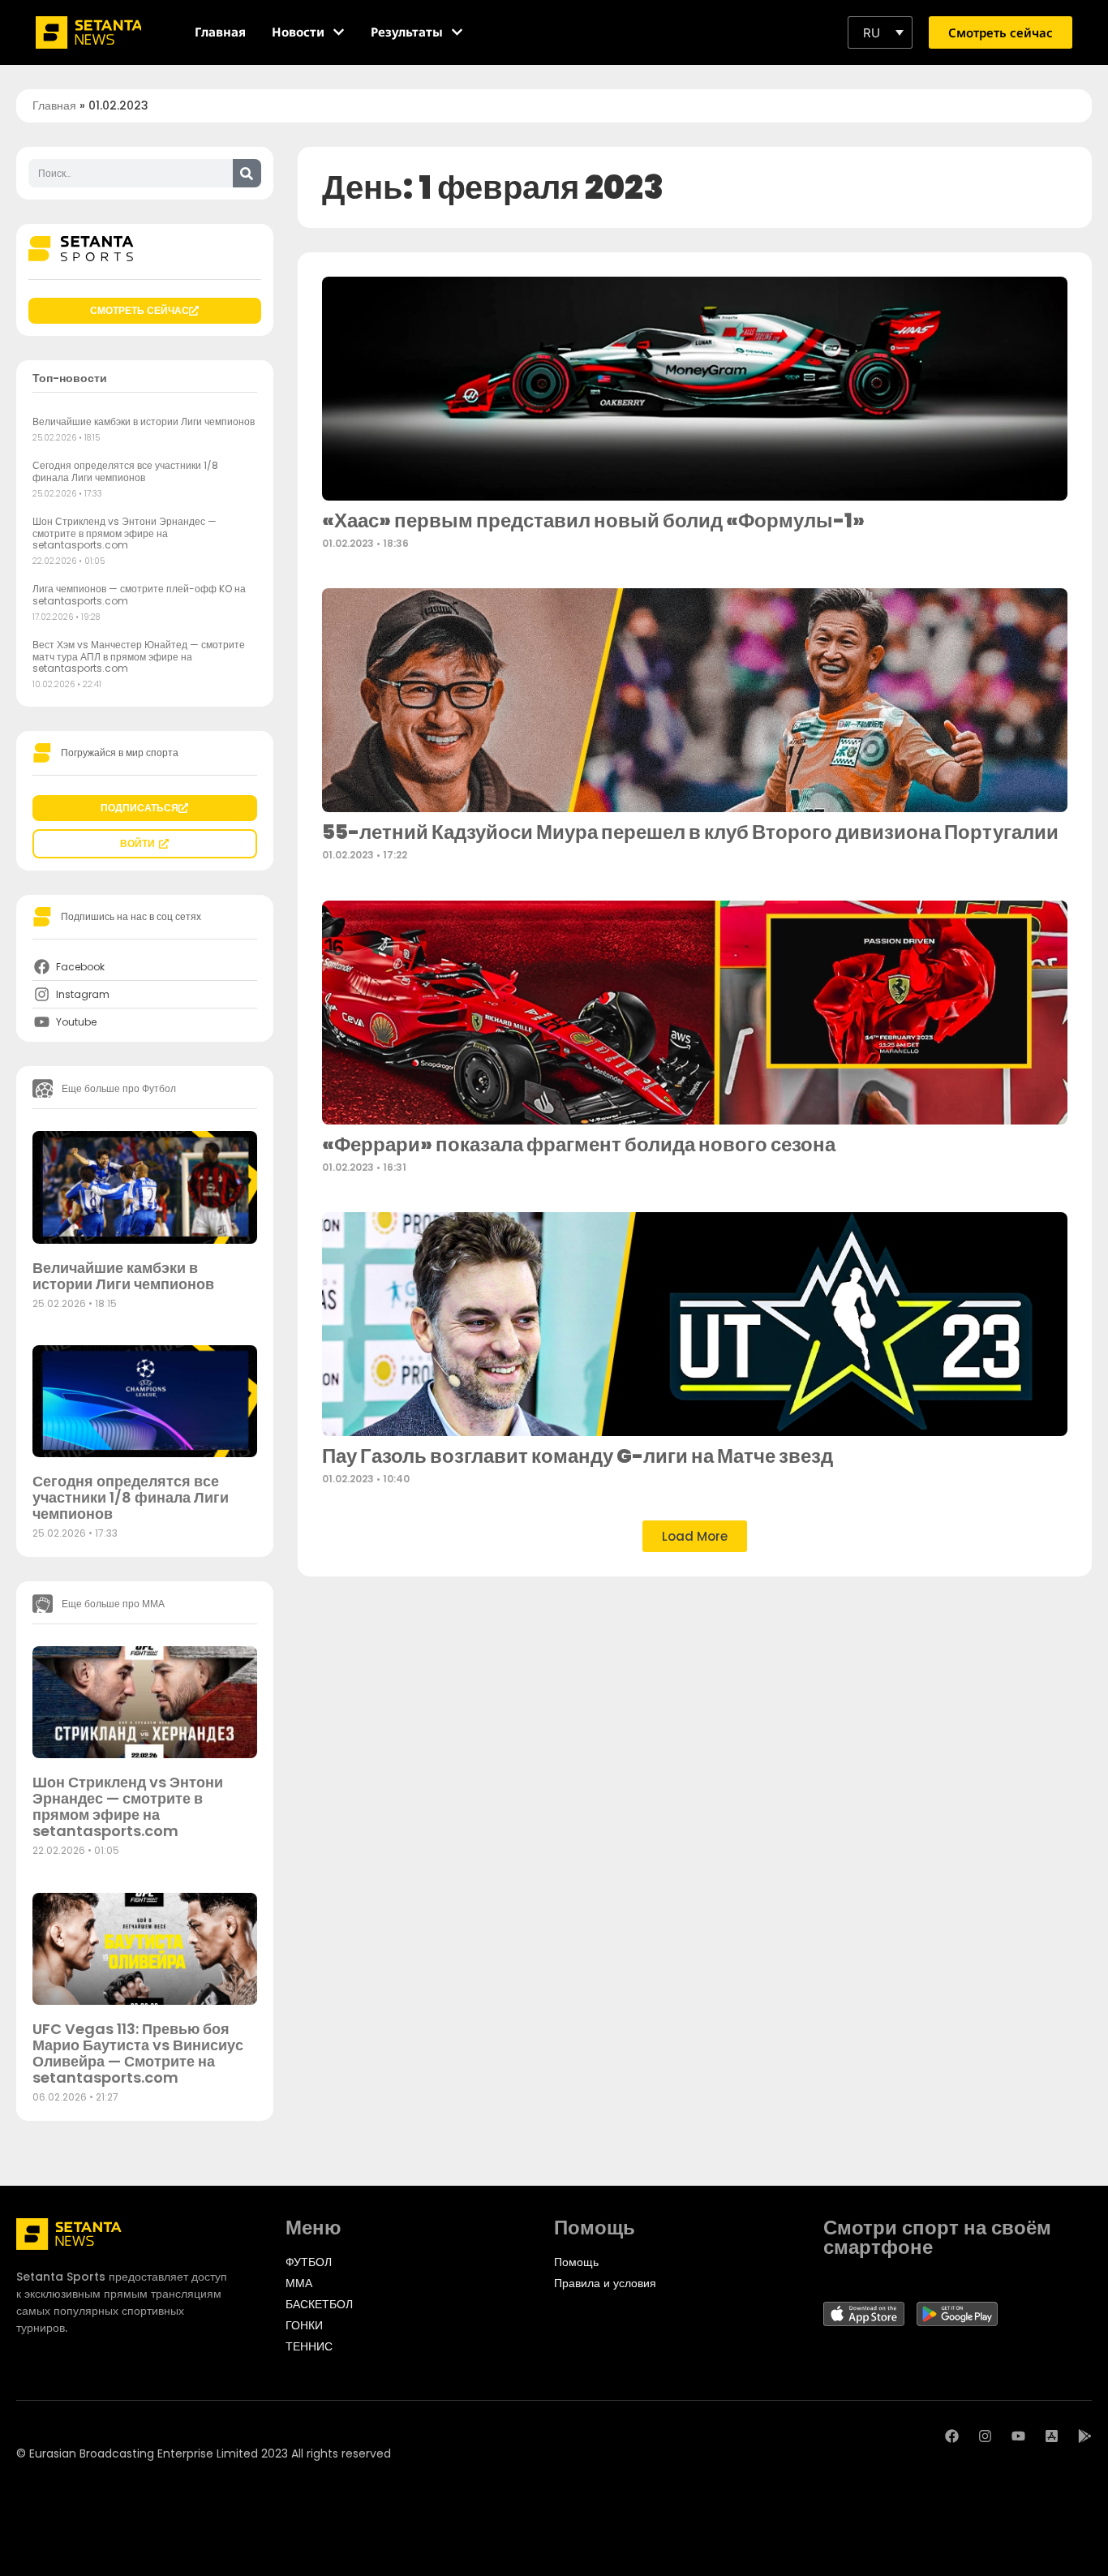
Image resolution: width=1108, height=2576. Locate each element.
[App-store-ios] (1052, 2436)
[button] (880, 32)
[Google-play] (1085, 2436)
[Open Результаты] (457, 32)
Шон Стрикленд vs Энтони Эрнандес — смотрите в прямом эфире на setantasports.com (125, 533)
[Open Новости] (339, 32)
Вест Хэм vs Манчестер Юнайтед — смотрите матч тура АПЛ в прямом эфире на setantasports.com (139, 656)
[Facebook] (952, 2436)
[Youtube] (1018, 2436)
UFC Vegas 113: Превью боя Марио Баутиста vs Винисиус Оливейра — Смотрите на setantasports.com (138, 2053)
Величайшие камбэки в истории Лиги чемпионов (144, 421)
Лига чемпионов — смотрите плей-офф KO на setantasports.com (139, 594)
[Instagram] (985, 2436)
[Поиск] (247, 173)
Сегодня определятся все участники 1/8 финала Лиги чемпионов (125, 471)
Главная (54, 105)
